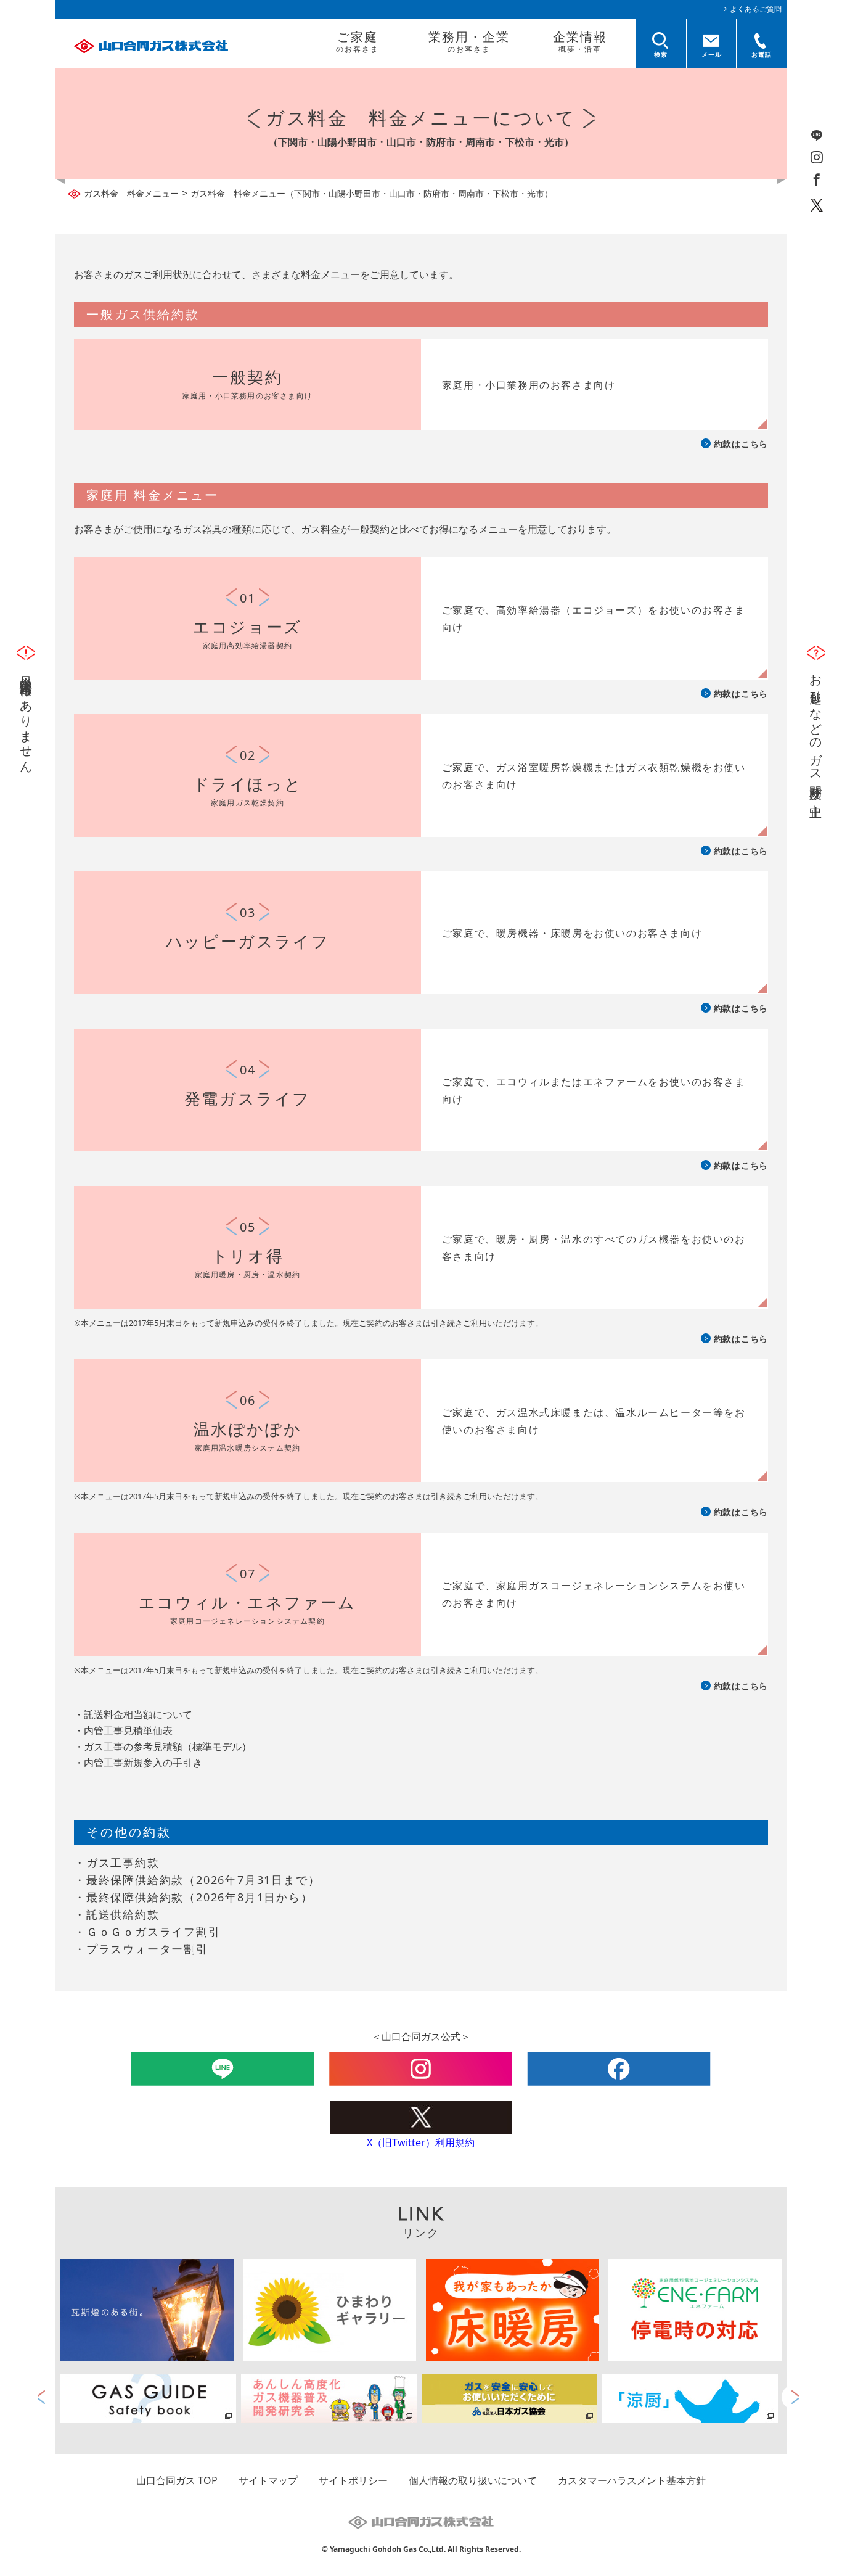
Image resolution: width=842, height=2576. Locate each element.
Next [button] (794, 2397)
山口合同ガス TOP (177, 2480)
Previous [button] (42, 2397)
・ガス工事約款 (117, 1862)
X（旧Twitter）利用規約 (421, 2142)
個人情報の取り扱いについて (473, 2480)
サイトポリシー (353, 2480)
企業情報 (580, 41)
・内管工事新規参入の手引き (138, 1763)
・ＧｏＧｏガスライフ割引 (147, 1932)
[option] (151, 2398)
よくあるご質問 (756, 9)
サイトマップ (268, 2480)
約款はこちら (741, 444)
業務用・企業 (469, 41)
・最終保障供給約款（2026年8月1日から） (194, 1897)
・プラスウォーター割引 (141, 1949)
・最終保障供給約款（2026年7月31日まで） (197, 1880)
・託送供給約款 (117, 1914)
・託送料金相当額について (133, 1714)
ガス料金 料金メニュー (131, 193)
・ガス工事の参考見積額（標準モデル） (163, 1747)
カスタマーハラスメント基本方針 (632, 2480)
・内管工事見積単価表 (123, 1730)
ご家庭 (358, 41)
